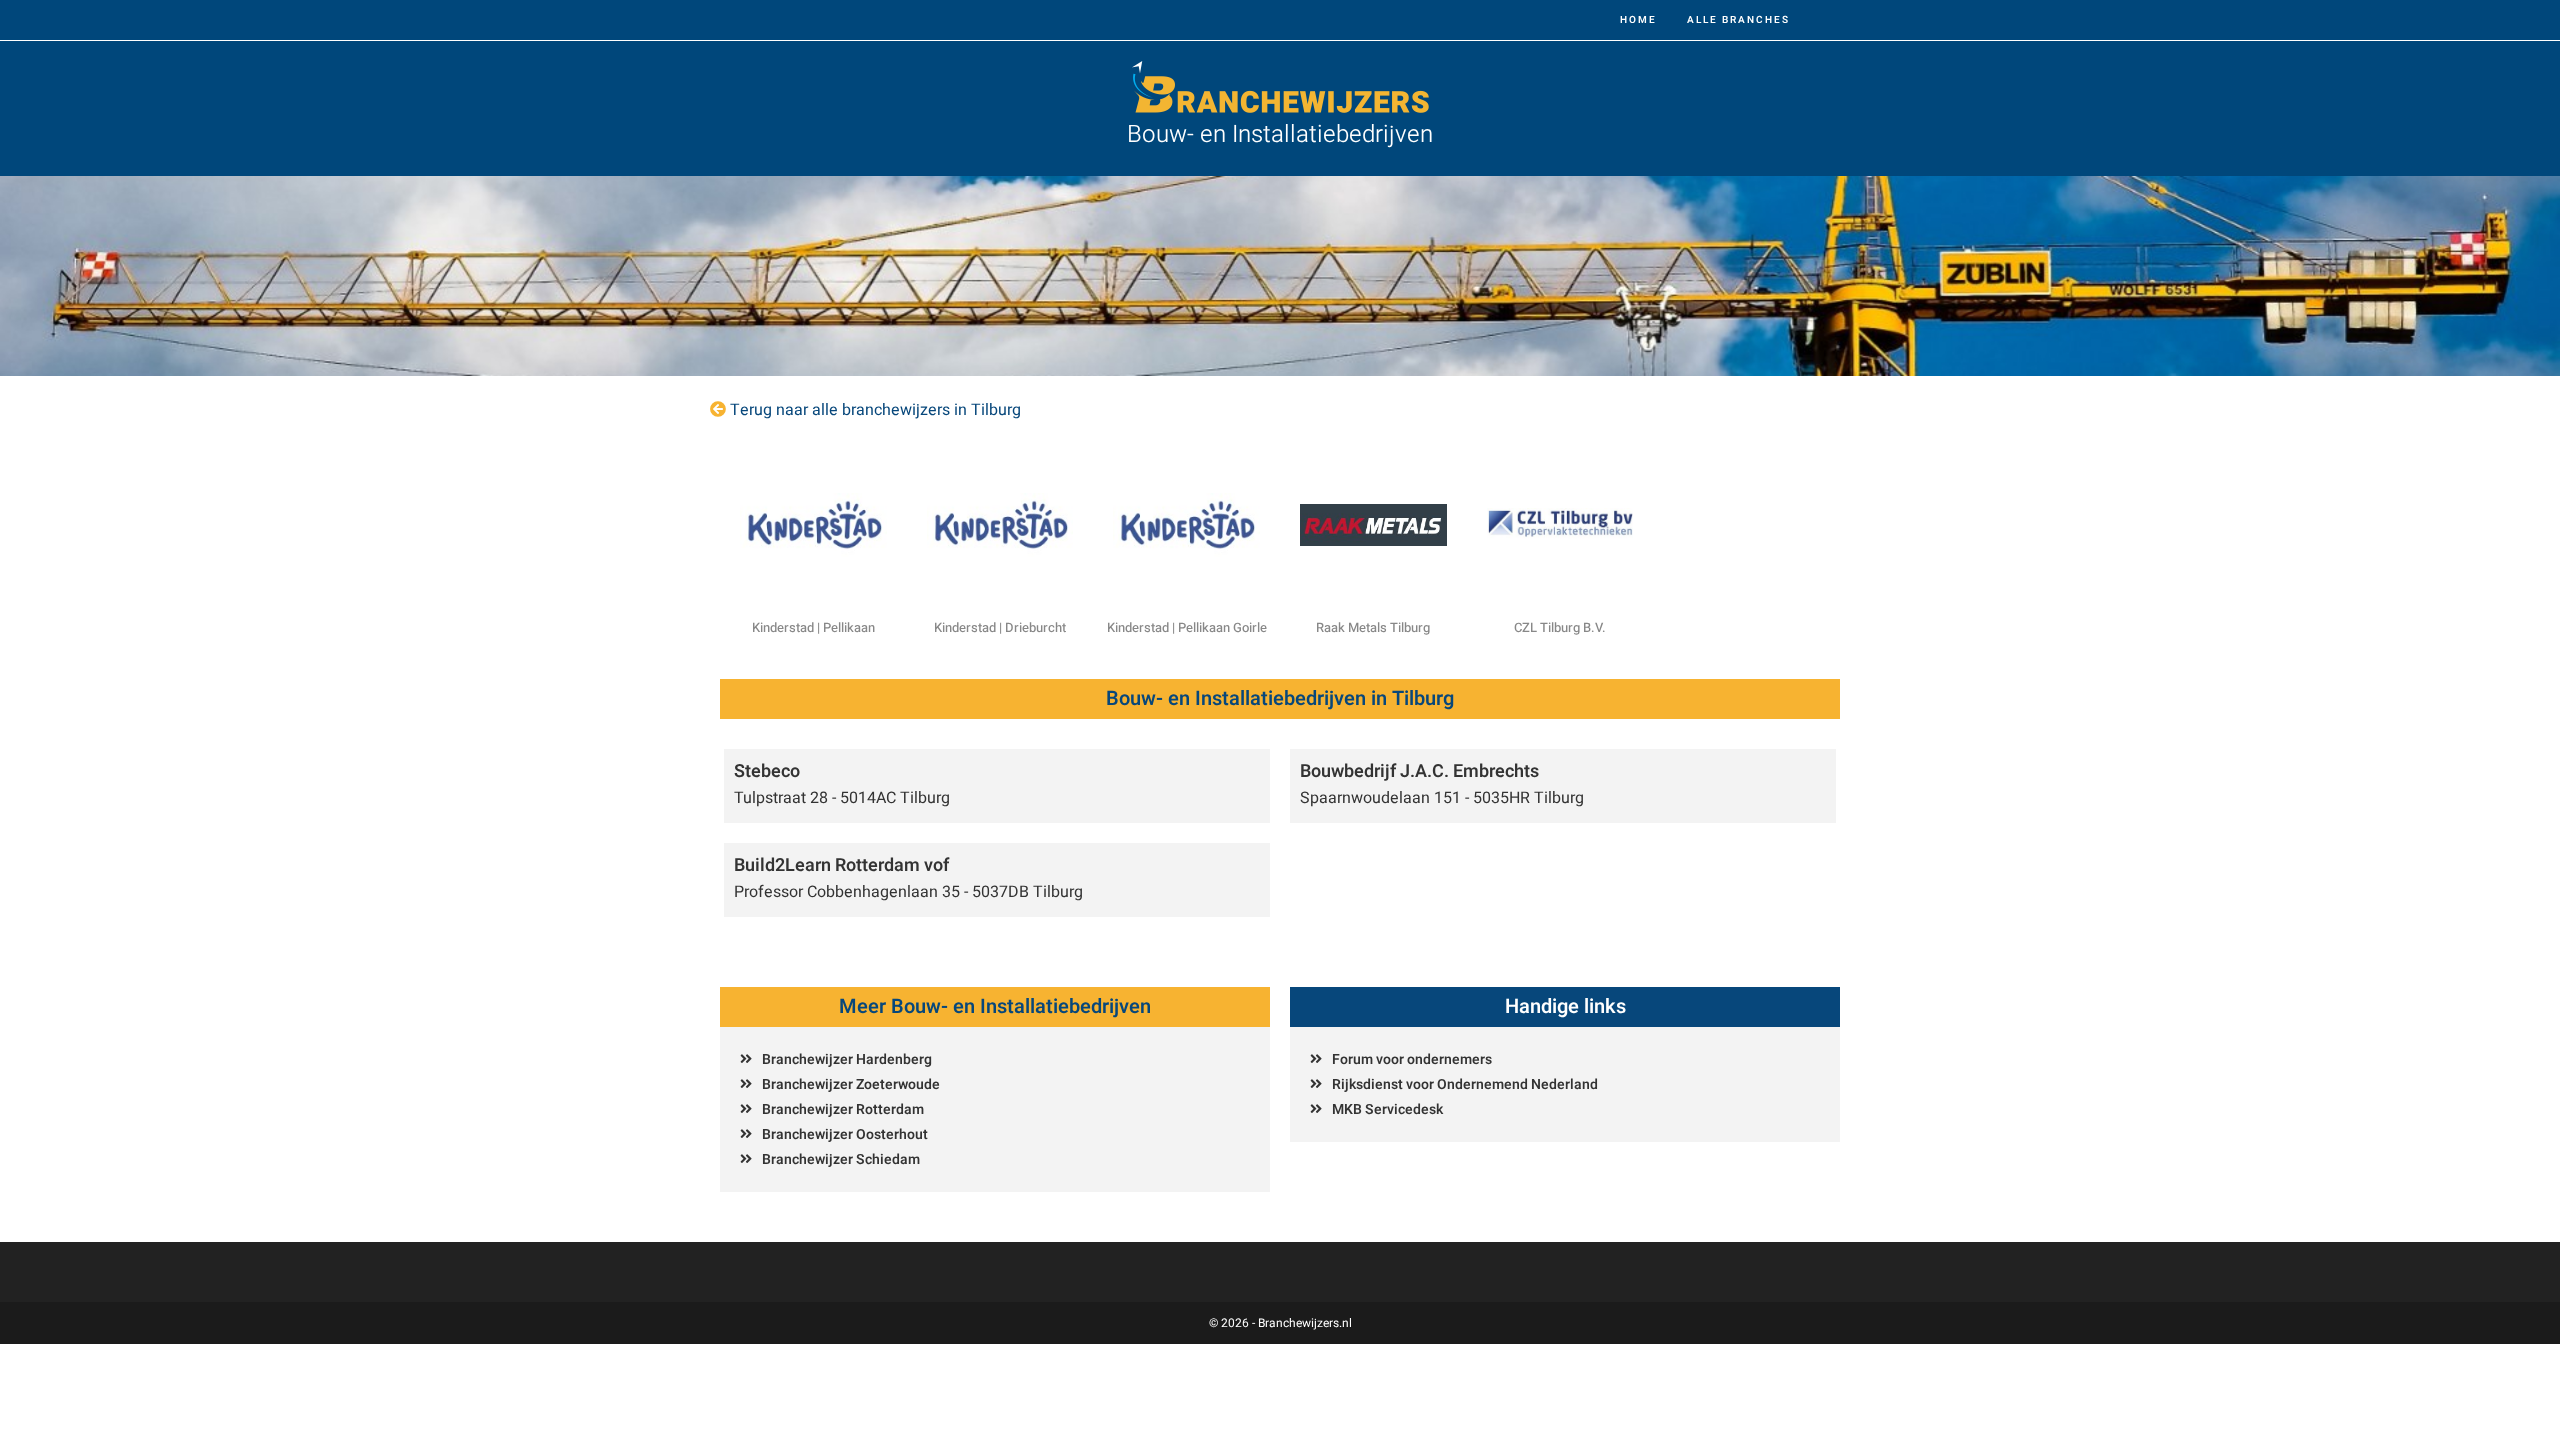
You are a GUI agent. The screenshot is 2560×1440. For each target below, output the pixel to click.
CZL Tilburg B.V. (1560, 627)
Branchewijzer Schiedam (841, 1159)
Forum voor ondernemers (1412, 1059)
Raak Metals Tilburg (1373, 627)
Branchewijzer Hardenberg (847, 1059)
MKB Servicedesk (1387, 1109)
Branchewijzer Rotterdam (843, 1109)
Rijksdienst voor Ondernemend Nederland (1465, 1084)
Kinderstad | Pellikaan (813, 627)
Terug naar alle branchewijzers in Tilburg (875, 410)
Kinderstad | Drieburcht (1000, 627)
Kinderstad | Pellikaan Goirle (1187, 627)
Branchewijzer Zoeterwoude (851, 1084)
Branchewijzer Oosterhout (845, 1134)
